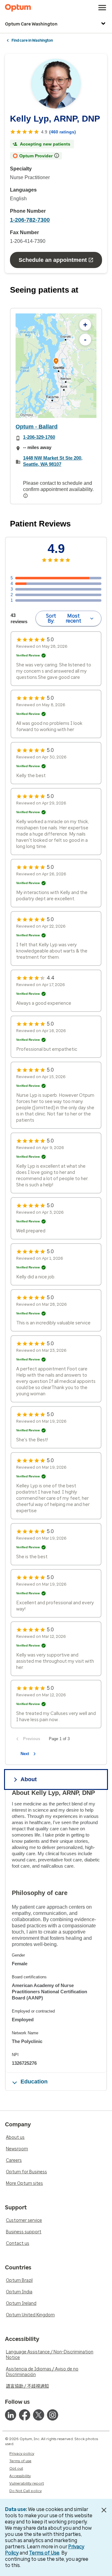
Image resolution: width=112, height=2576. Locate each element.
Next (25, 1754)
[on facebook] (25, 2415)
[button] (56, 362)
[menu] (102, 8)
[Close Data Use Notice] (104, 2510)
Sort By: (64, 618)
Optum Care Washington (31, 24)
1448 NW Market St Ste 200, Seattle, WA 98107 (53, 461)
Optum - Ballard (37, 427)
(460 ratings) (63, 132)
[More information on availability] (26, 496)
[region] (56, 366)
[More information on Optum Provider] (57, 155)
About (29, 1779)
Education (34, 2082)
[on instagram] (53, 2415)
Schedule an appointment (53, 260)
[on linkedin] (11, 2415)
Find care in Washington (32, 40)
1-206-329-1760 (39, 437)
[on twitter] (39, 2415)
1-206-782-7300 (30, 220)
